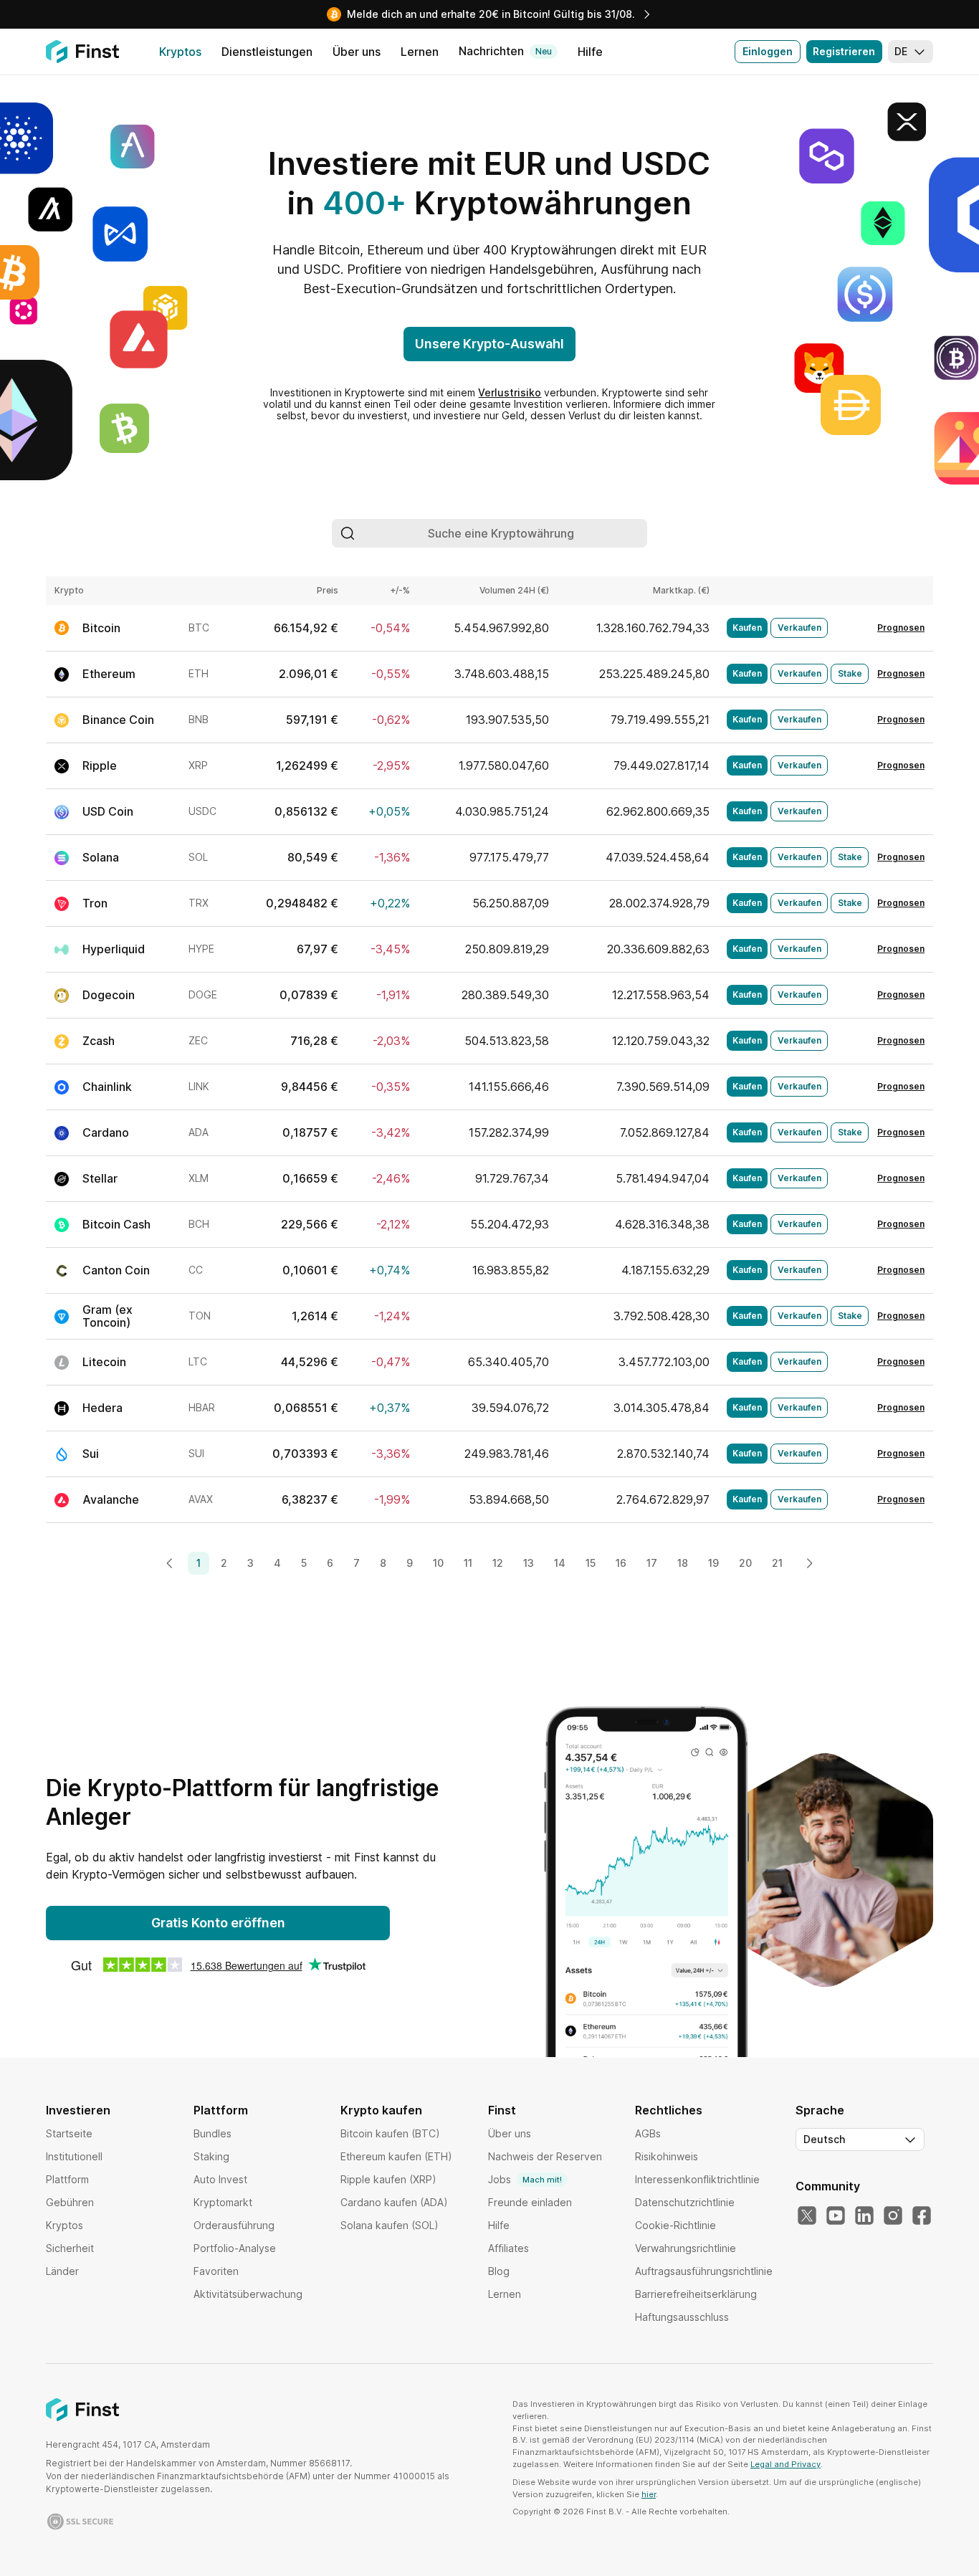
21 (777, 1563)
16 (621, 1563)
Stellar (100, 1178)
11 (468, 1563)
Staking (211, 2156)
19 (713, 1563)
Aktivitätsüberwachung (248, 2294)
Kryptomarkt (223, 2202)
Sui (91, 1454)
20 (745, 1563)
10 (438, 1563)
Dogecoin (109, 995)
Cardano (106, 1132)
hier (649, 2494)
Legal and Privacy (785, 2464)
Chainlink (107, 1087)
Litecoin (104, 1362)
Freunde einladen (530, 2202)
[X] (807, 2216)
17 (652, 1563)
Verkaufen (799, 628)
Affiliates (508, 2248)
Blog (499, 2271)
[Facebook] (922, 2216)
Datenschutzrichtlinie (685, 2202)
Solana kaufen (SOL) (390, 2225)
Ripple (100, 765)
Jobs (525, 2179)
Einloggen (768, 51)
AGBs (648, 2133)
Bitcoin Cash (116, 1224)
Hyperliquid (114, 949)
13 (529, 1563)
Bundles (212, 2133)
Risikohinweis (667, 2156)
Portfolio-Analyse (235, 2248)
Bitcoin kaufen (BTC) (390, 2133)
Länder (62, 2271)
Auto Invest (220, 2179)
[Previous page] (170, 1563)
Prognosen (901, 628)
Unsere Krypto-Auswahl (489, 344)
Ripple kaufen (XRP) (388, 2179)
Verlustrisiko (510, 392)
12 (498, 1563)
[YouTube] (836, 2216)
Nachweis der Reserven (545, 2156)
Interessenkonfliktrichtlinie (697, 2179)
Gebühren (70, 2202)
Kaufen (747, 628)
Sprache (820, 2110)
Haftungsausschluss (682, 2317)
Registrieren (844, 51)
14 (560, 1563)
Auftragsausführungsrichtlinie (704, 2271)
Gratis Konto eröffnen (218, 1923)
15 (591, 1563)
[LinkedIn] (864, 2216)
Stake (850, 673)
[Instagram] (893, 2216)
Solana (101, 857)
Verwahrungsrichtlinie (686, 2248)
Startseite (69, 2133)
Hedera (102, 1408)
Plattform (67, 2179)
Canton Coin (116, 1270)
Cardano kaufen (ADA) (394, 2202)
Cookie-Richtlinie (675, 2225)
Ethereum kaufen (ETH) (396, 2156)
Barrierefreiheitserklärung (696, 2294)
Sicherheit (70, 2248)
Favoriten (216, 2271)
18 (683, 1563)
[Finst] (82, 52)
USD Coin (108, 811)
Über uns (510, 2133)
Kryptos (65, 2225)
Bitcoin (101, 628)
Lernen (505, 2294)
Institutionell (74, 2156)
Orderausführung (234, 2225)
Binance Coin (118, 720)
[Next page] (809, 1563)
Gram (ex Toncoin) (108, 1316)
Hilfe (499, 2225)
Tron (95, 903)
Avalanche (111, 1499)
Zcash (99, 1041)
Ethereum (109, 674)
